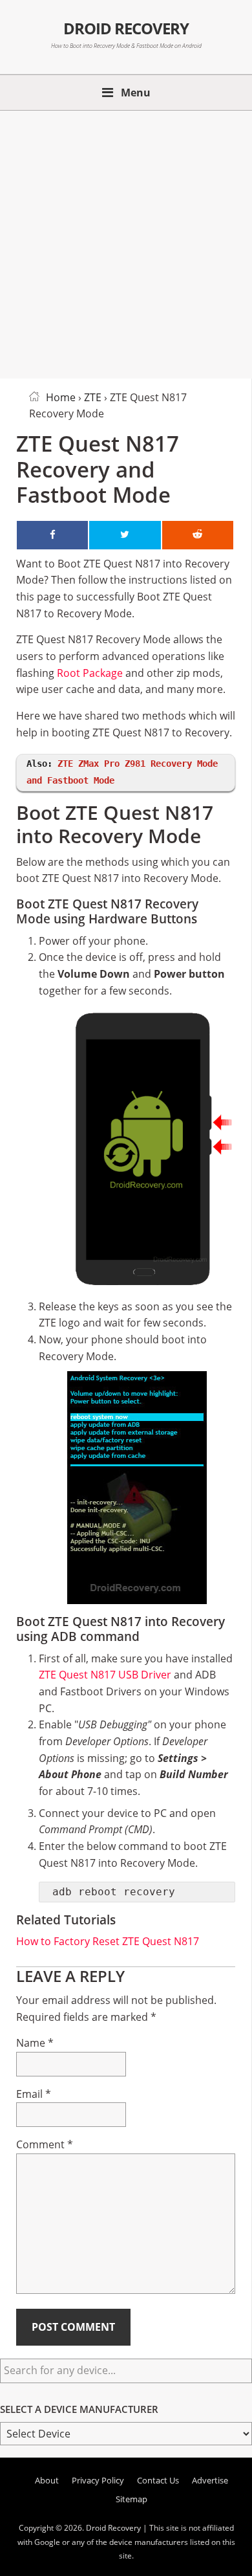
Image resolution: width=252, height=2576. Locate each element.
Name (35, 2043)
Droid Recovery (126, 28)
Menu (136, 93)
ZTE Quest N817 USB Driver (105, 1675)
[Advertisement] (126, 242)
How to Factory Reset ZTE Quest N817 (108, 1941)
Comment (45, 2144)
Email (34, 2094)
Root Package (90, 673)
